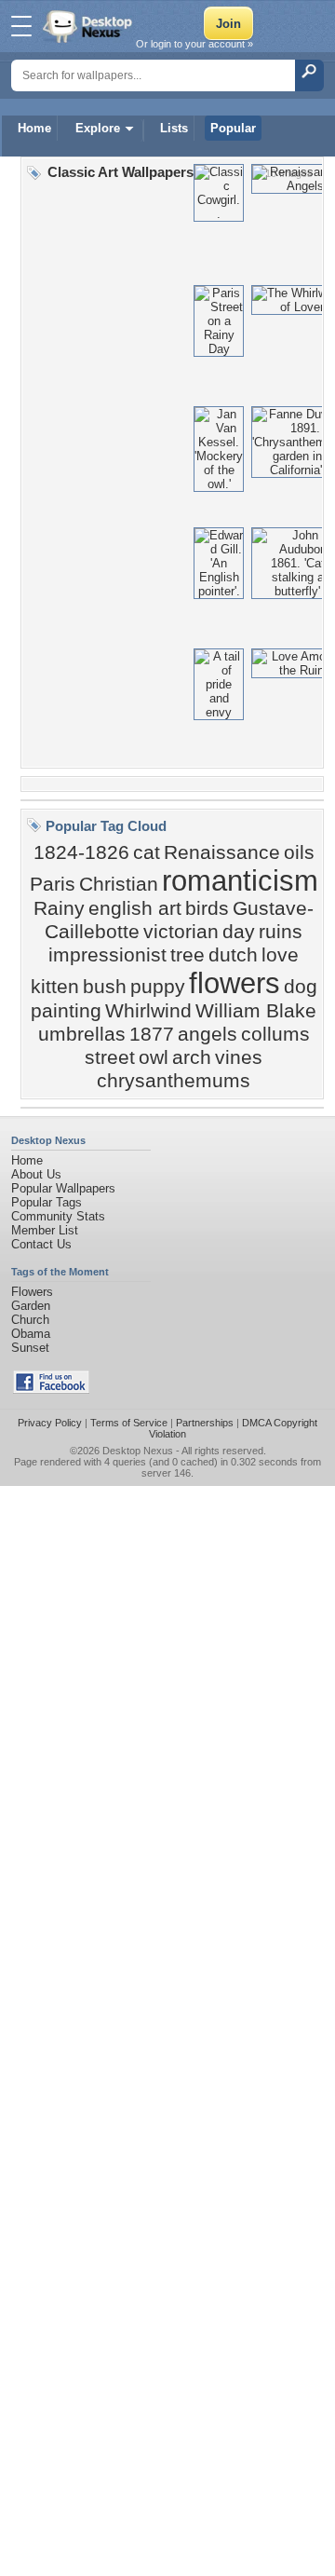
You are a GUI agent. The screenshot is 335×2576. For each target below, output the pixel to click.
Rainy (59, 908)
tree (188, 955)
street (110, 1057)
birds (207, 908)
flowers (234, 983)
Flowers (32, 1292)
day (239, 932)
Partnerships (205, 1423)
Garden (31, 1306)
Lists (174, 128)
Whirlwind (148, 1011)
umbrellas (82, 1034)
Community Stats (58, 1216)
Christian (119, 884)
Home (34, 128)
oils (299, 852)
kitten (55, 987)
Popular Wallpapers (63, 1188)
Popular (233, 128)
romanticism (240, 880)
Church (30, 1320)
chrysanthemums (174, 1081)
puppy (158, 987)
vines (239, 1057)
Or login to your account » (194, 44)
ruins (281, 932)
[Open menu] (21, 26)
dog (301, 987)
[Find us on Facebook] (51, 1390)
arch (192, 1057)
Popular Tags (47, 1202)
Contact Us (41, 1244)
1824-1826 (81, 852)
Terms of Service (129, 1423)
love (280, 955)
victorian (181, 932)
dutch (233, 955)
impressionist (107, 955)
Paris (53, 884)
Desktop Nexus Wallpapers (89, 26)
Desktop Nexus (138, 1451)
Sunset (30, 1348)
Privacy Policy (50, 1423)
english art (135, 908)
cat (147, 852)
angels (208, 1034)
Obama (31, 1334)
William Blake (256, 1011)
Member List (45, 1230)
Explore (98, 128)
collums (275, 1034)
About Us (36, 1174)
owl (154, 1057)
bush (105, 987)
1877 (152, 1034)
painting (66, 1011)
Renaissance (222, 852)
